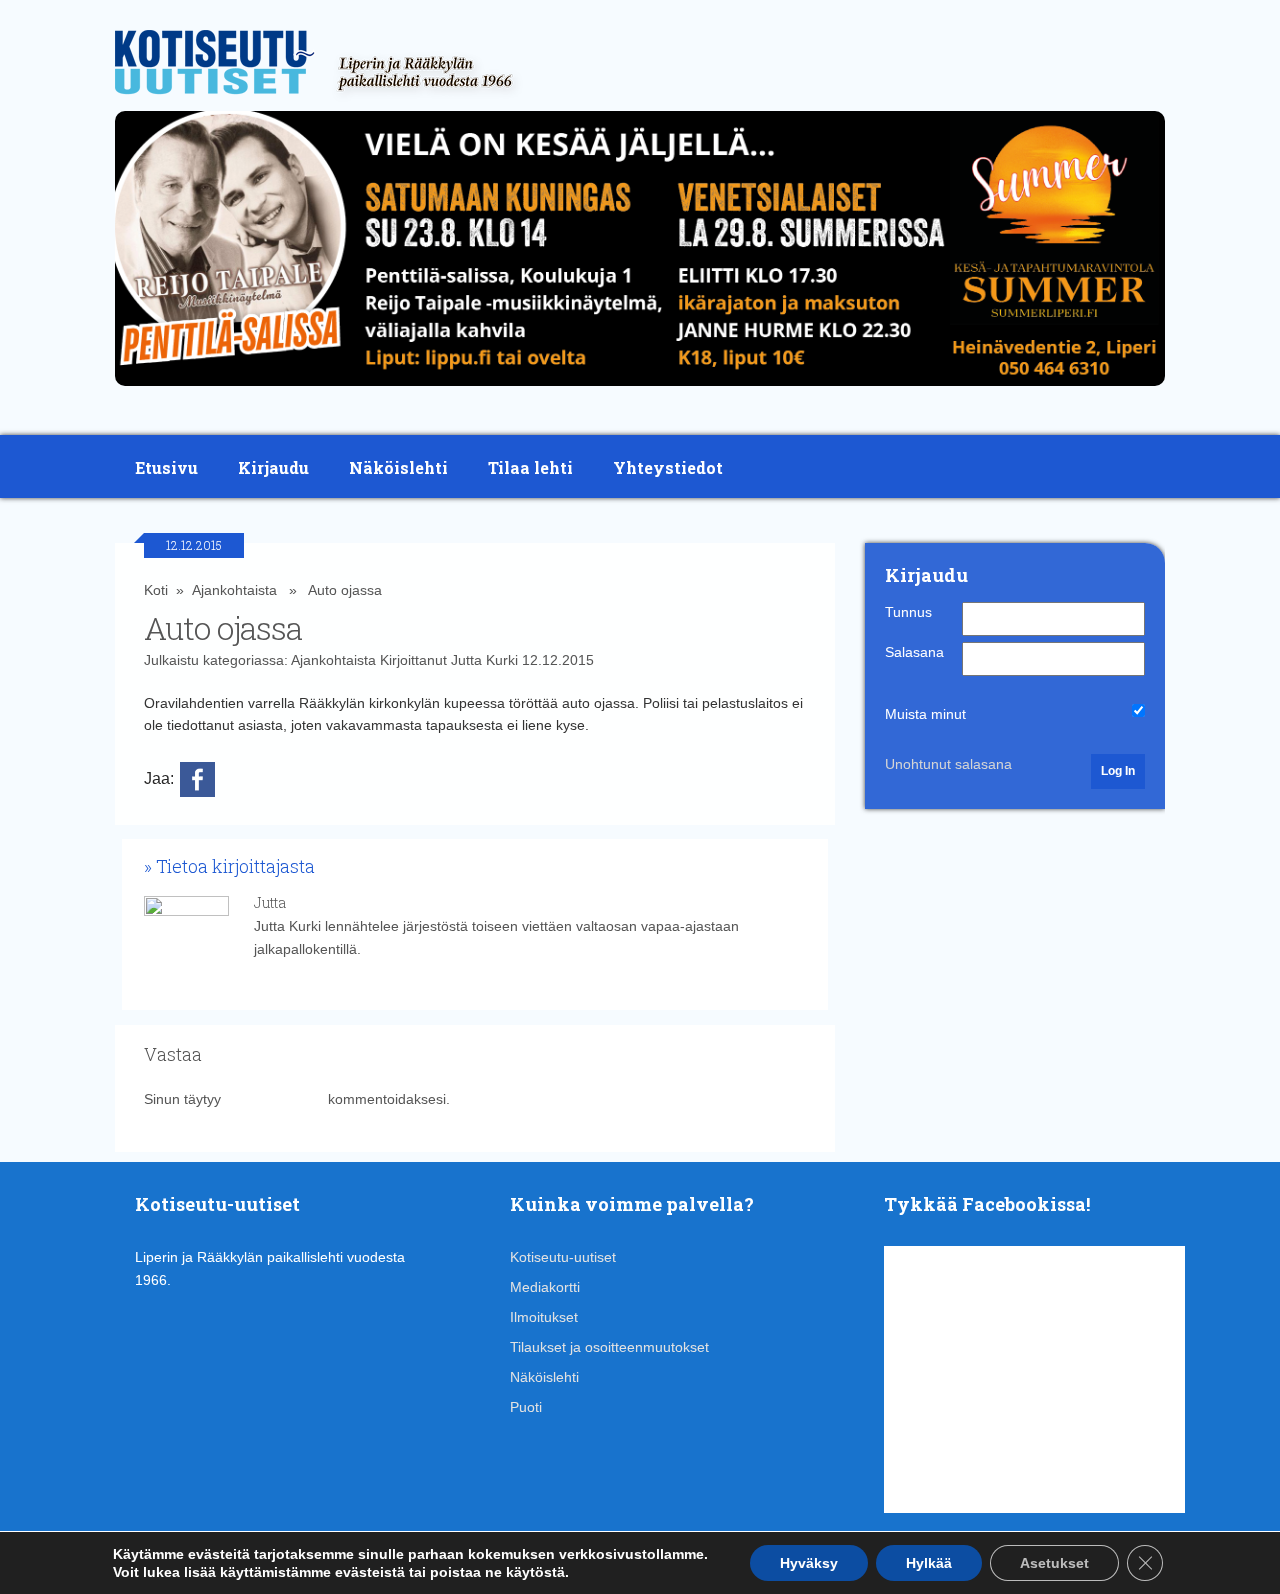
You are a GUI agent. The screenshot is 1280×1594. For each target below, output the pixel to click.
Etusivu (166, 467)
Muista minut (925, 714)
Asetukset (1054, 1563)
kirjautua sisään (274, 1099)
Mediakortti (545, 1287)
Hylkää (929, 1563)
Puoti (526, 1407)
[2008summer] (640, 391)
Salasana (914, 652)
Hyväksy (809, 1563)
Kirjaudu (273, 467)
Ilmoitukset (544, 1317)
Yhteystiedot (668, 467)
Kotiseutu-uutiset (563, 1257)
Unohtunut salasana (948, 764)
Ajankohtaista (234, 590)
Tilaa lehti (530, 467)
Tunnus (908, 612)
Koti (156, 590)
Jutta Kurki (484, 660)
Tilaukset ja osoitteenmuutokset (609, 1347)
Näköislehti (398, 467)
